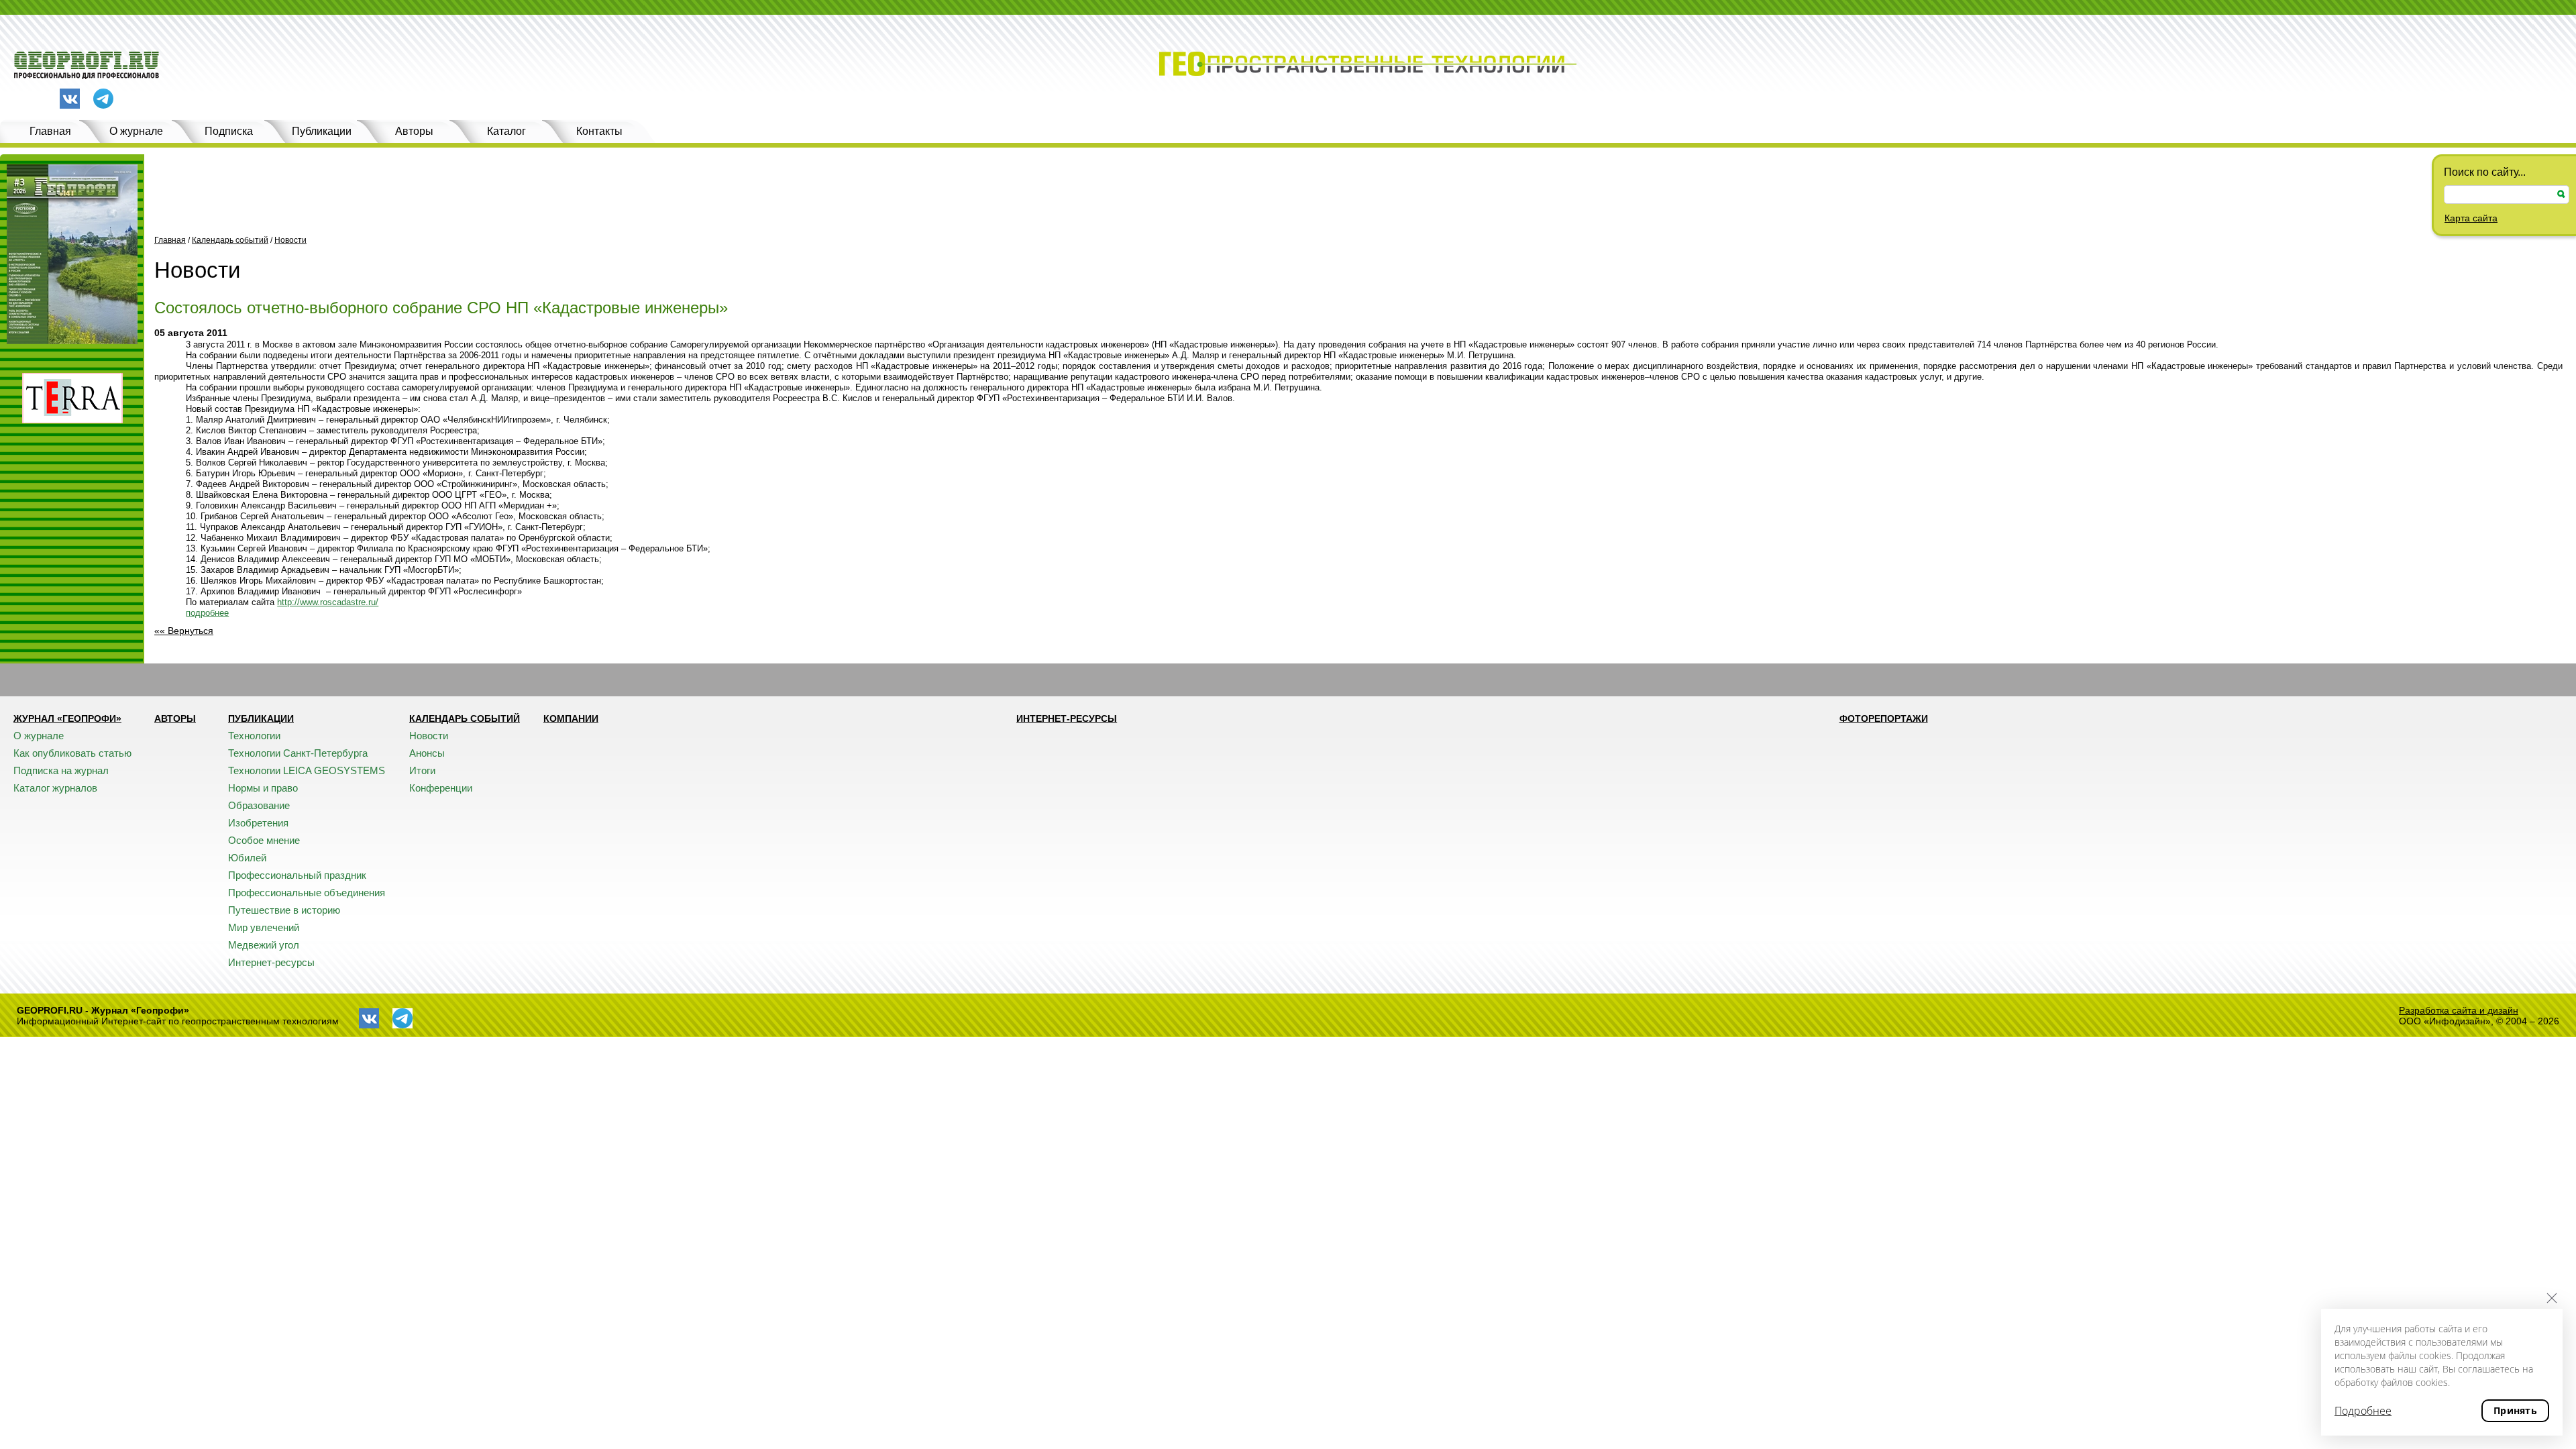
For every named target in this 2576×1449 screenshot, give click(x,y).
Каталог (506, 131)
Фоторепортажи (1884, 718)
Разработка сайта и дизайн (2459, 1010)
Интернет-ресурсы (271, 962)
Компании (571, 718)
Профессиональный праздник (297, 875)
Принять (2515, 1410)
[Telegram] (103, 100)
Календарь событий (230, 240)
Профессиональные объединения (307, 893)
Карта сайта (2471, 218)
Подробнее (2363, 1411)
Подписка (229, 131)
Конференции (441, 788)
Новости (290, 240)
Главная (50, 131)
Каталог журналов (55, 788)
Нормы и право (263, 788)
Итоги (422, 770)
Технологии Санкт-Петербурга (298, 753)
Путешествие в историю (284, 910)
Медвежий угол (264, 945)
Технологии (254, 736)
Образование (259, 805)
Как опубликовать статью (72, 753)
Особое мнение (264, 840)
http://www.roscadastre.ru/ (328, 602)
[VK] (70, 99)
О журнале (136, 131)
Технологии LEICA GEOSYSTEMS (307, 770)
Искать (2561, 194)
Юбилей (247, 858)
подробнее (207, 613)
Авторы (414, 131)
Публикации (322, 131)
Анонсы (427, 753)
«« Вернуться (184, 631)
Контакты (599, 131)
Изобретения (258, 823)
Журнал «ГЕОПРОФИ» (67, 718)
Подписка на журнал (61, 770)
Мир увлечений (264, 927)
